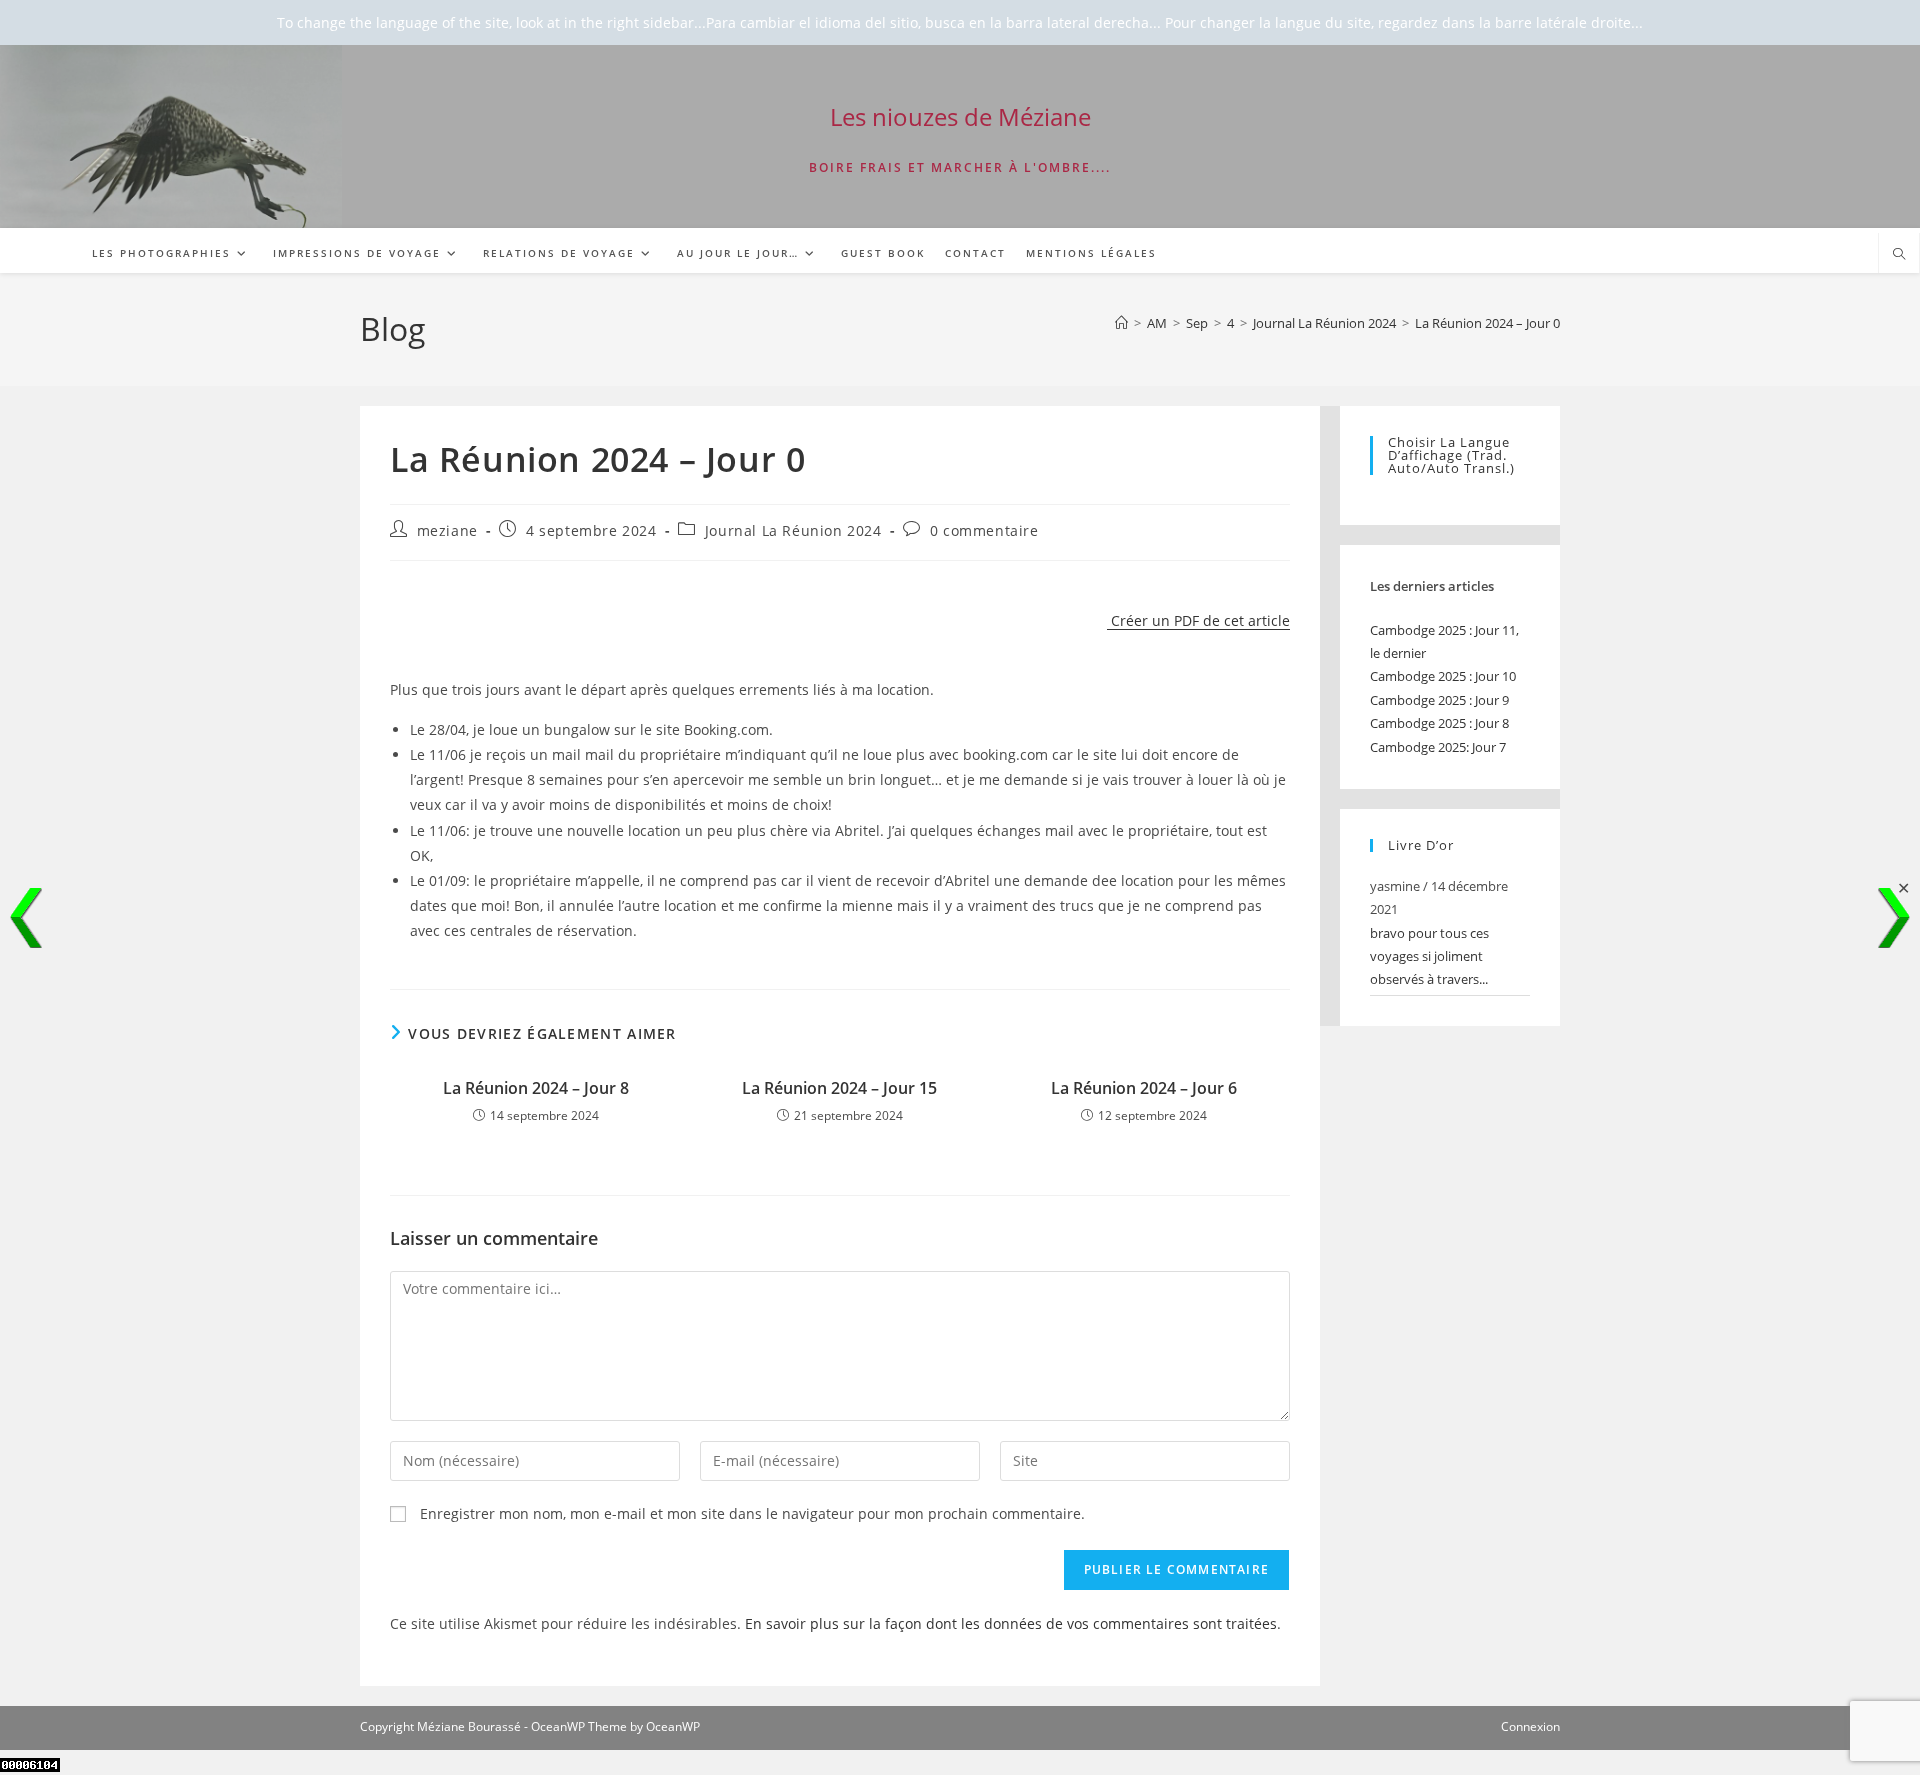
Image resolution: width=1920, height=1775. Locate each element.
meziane (447, 530)
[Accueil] (1121, 323)
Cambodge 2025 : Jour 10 (1443, 676)
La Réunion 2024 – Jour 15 (839, 1088)
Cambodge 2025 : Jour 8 (1439, 723)
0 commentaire (984, 530)
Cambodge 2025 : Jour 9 (1439, 700)
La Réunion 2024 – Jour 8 (536, 1088)
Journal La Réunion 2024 (793, 530)
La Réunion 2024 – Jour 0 (1487, 323)
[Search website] (1899, 255)
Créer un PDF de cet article (1198, 620)
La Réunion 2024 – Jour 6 (1144, 1088)
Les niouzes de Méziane (960, 116)
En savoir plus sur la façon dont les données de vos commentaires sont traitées (1011, 1623)
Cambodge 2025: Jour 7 (1438, 747)
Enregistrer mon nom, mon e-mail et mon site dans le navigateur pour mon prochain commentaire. (752, 1513)
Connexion (1530, 1726)
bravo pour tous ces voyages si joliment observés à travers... (1429, 956)
